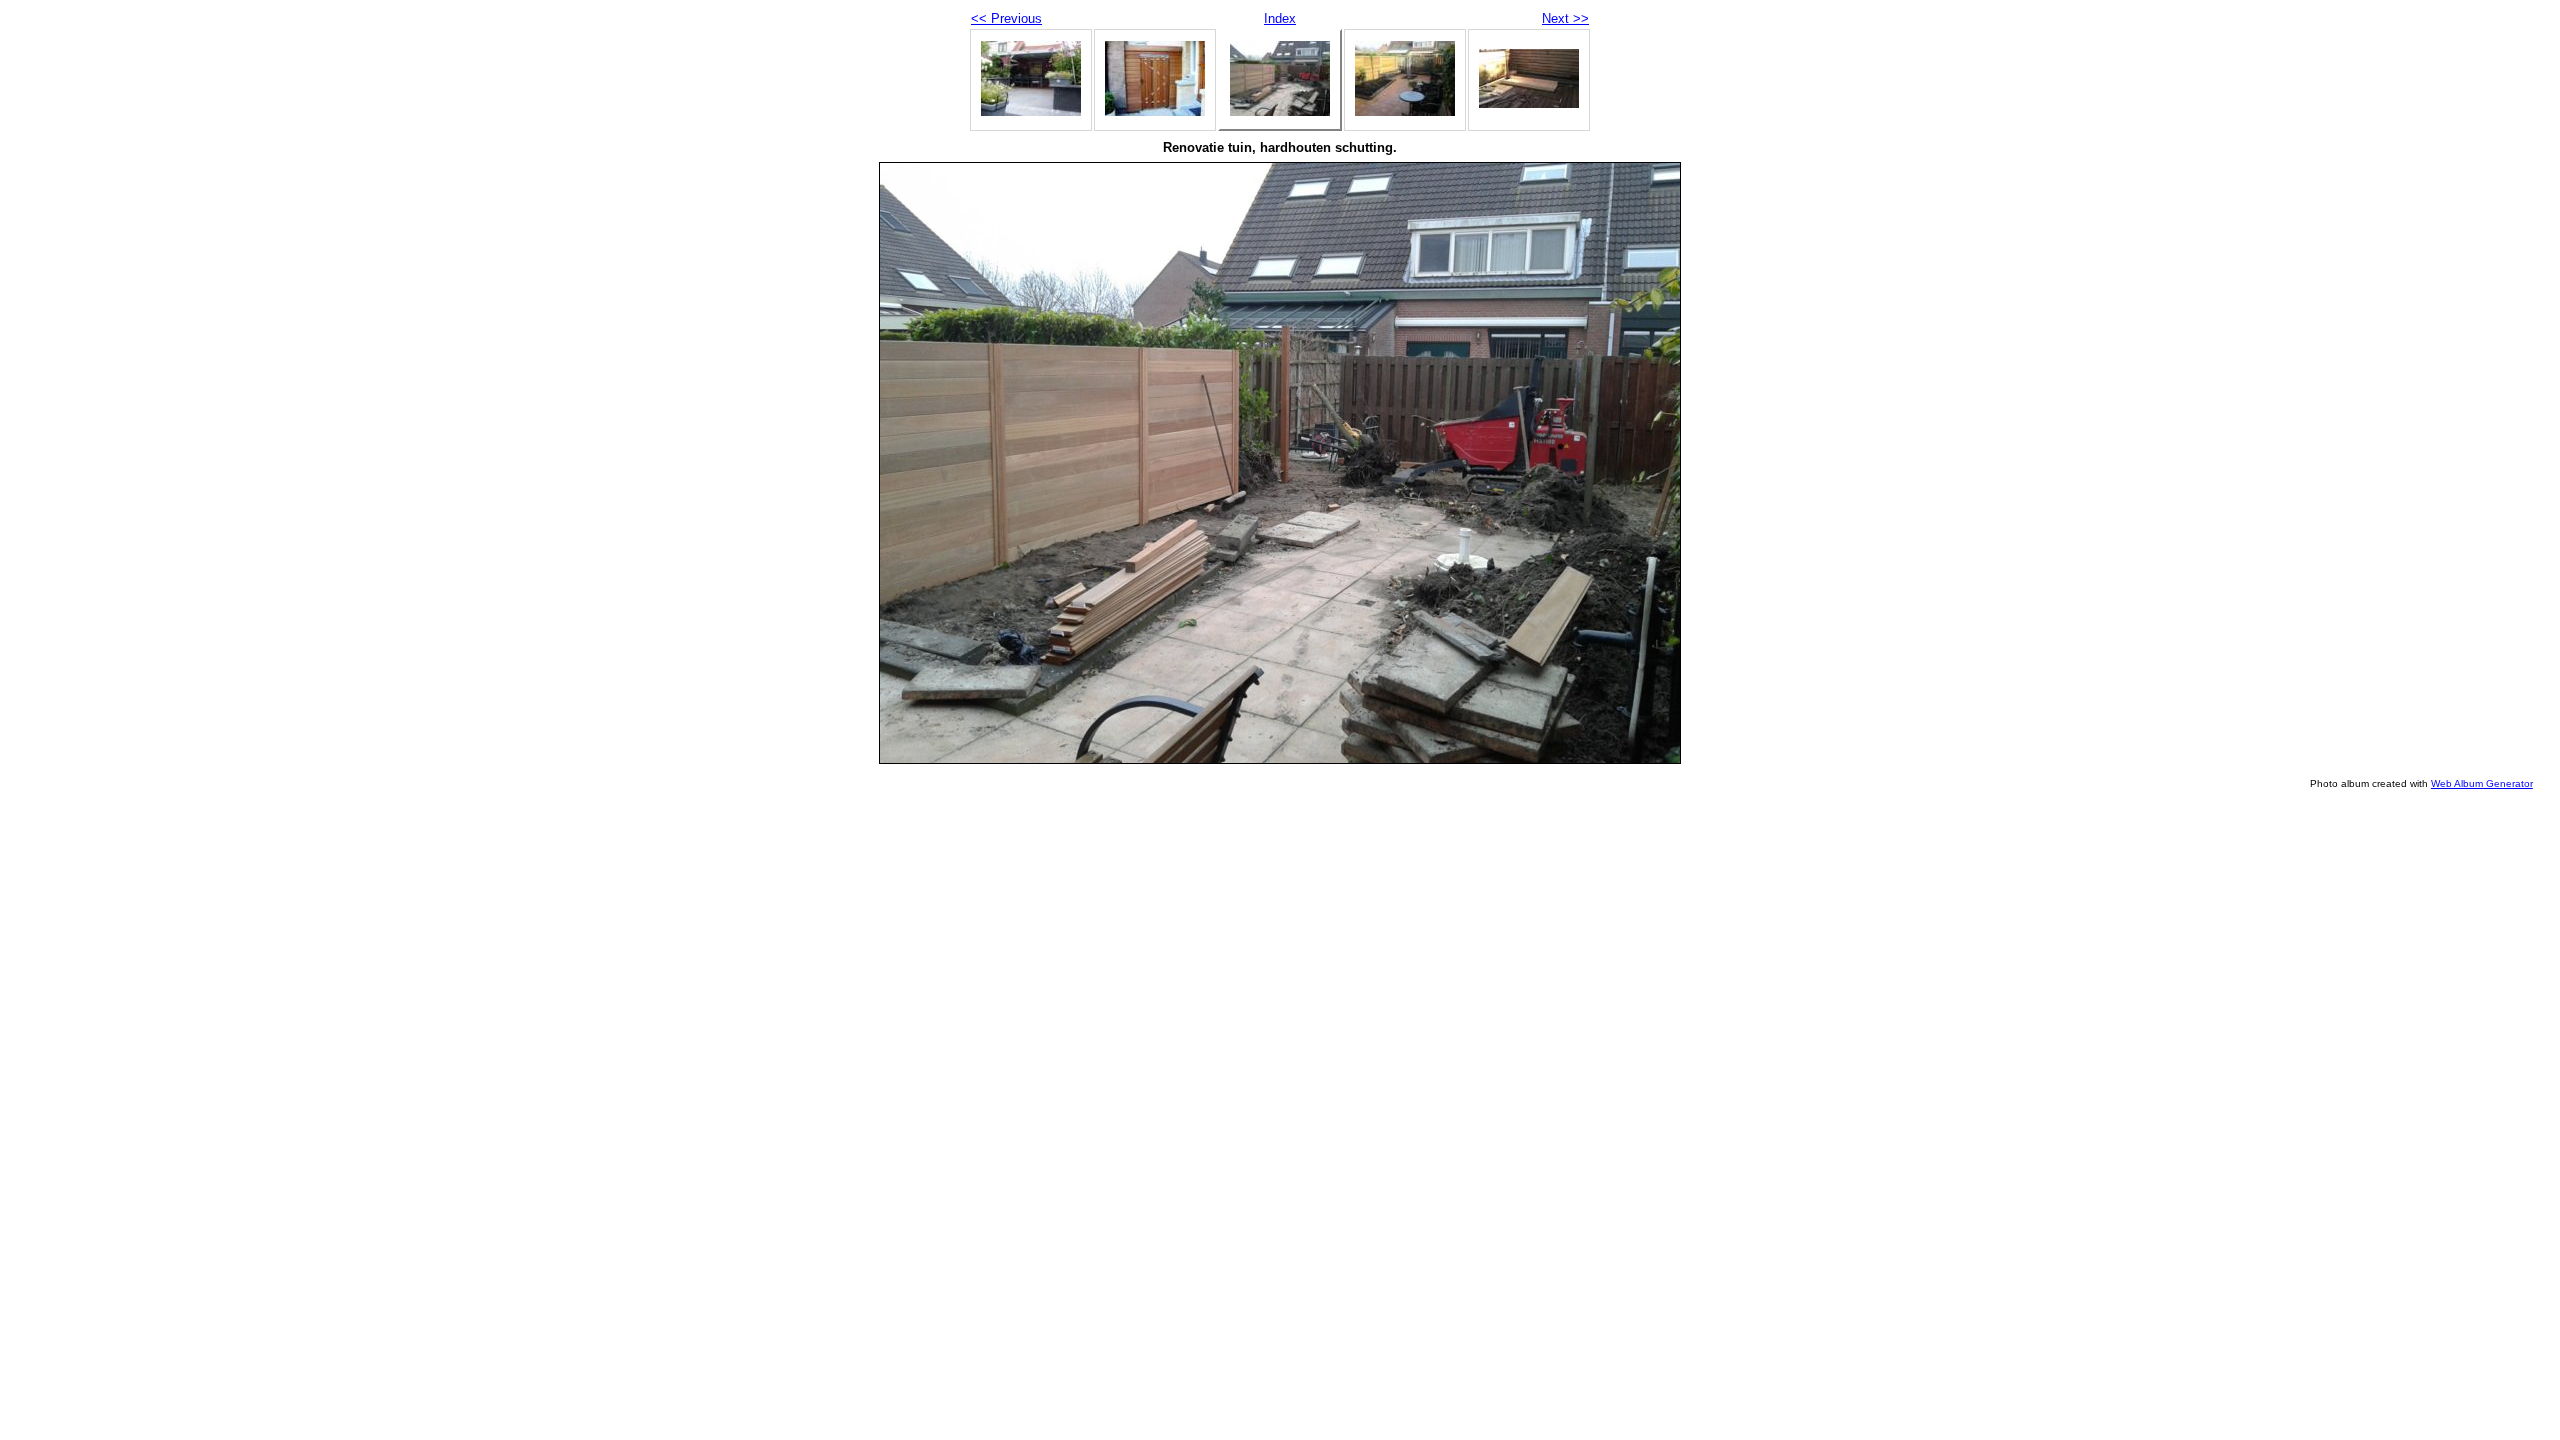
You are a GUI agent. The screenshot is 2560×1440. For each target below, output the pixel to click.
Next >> (1565, 18)
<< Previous (1006, 18)
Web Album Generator (2482, 783)
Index (1280, 18)
